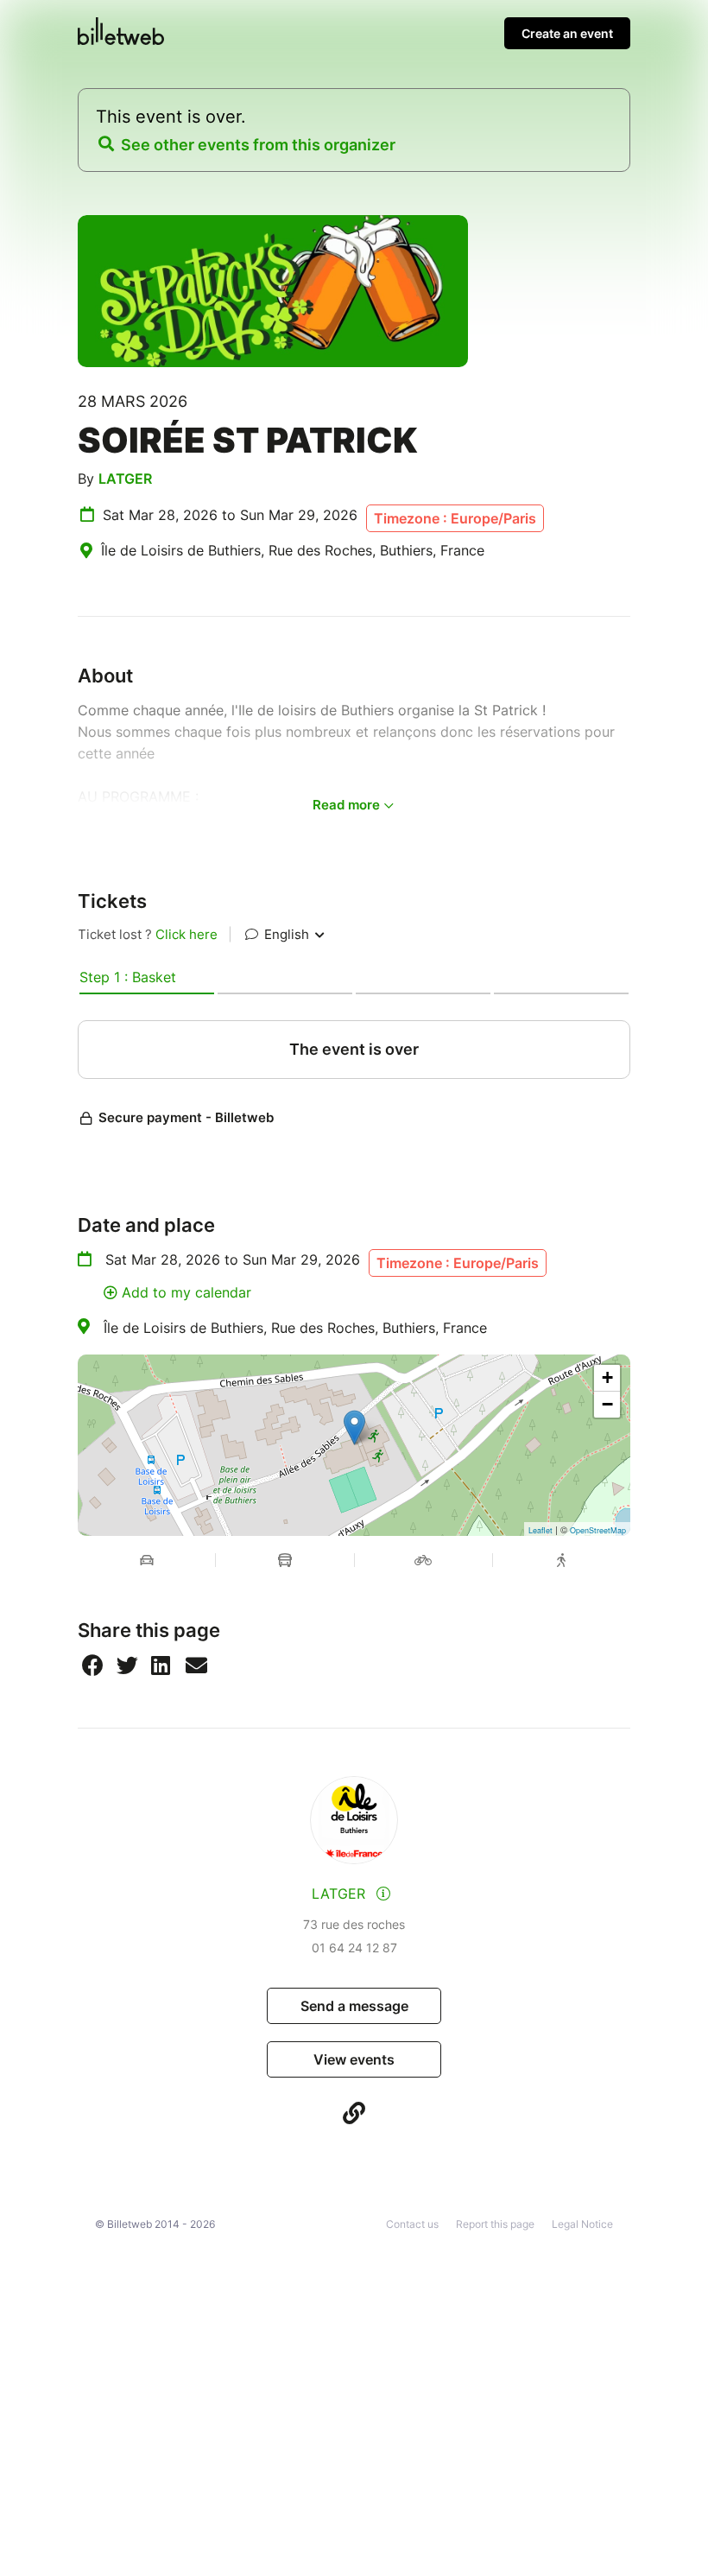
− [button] (607, 1404)
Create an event (567, 33)
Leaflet (540, 1530)
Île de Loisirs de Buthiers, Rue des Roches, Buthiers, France (295, 1328)
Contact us (412, 2224)
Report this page (495, 2224)
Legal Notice (582, 2224)
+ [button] (607, 1377)
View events (354, 2059)
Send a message (354, 2006)
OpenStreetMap (598, 1530)
